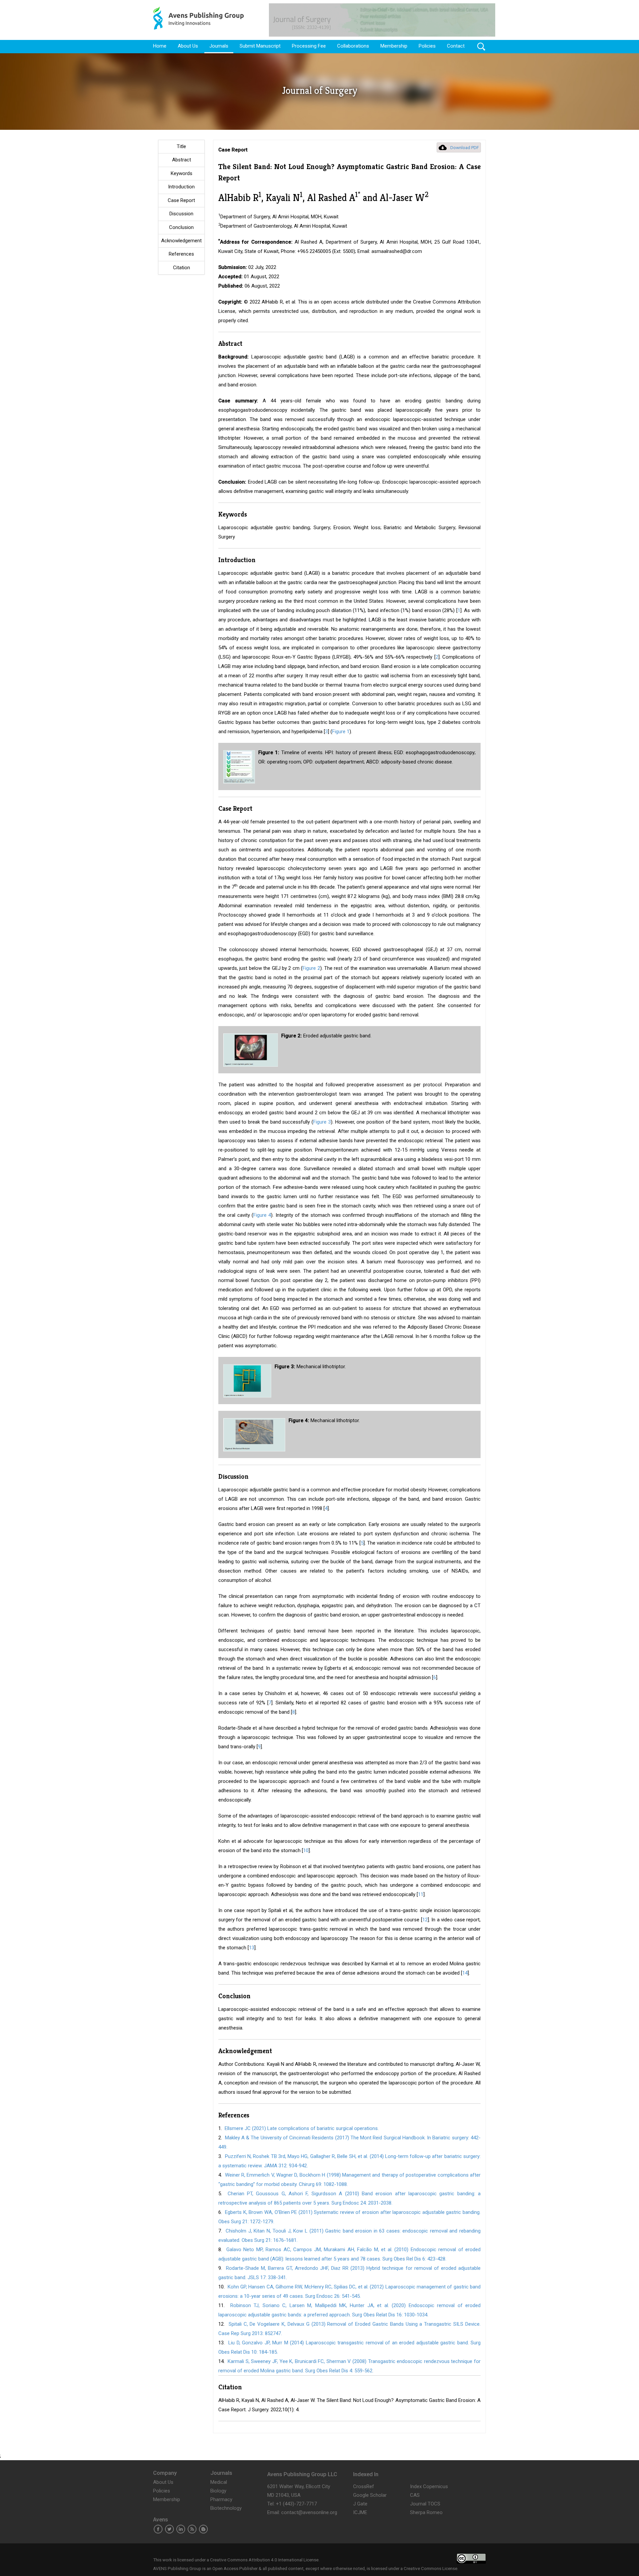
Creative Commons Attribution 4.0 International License (264, 2560)
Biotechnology (226, 2508)
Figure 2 (311, 968)
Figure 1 (341, 732)
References (181, 254)
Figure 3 (322, 1122)
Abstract (182, 160)
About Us (188, 46)
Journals (219, 46)
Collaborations (353, 46)
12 (425, 1920)
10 (306, 1850)
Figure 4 (262, 1215)
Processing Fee (309, 46)
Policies (427, 46)
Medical (219, 2482)
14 (465, 1973)
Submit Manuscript (260, 46)
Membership (394, 46)
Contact (456, 46)
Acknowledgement (181, 241)
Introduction (181, 187)
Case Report (181, 200)
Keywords (182, 173)
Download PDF (465, 148)
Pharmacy (221, 2499)
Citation (182, 268)
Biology (218, 2491)
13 (252, 1948)
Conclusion (181, 227)
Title (181, 146)
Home (160, 46)
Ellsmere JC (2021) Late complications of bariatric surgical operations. (302, 2128)
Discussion (181, 214)
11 (421, 1894)
